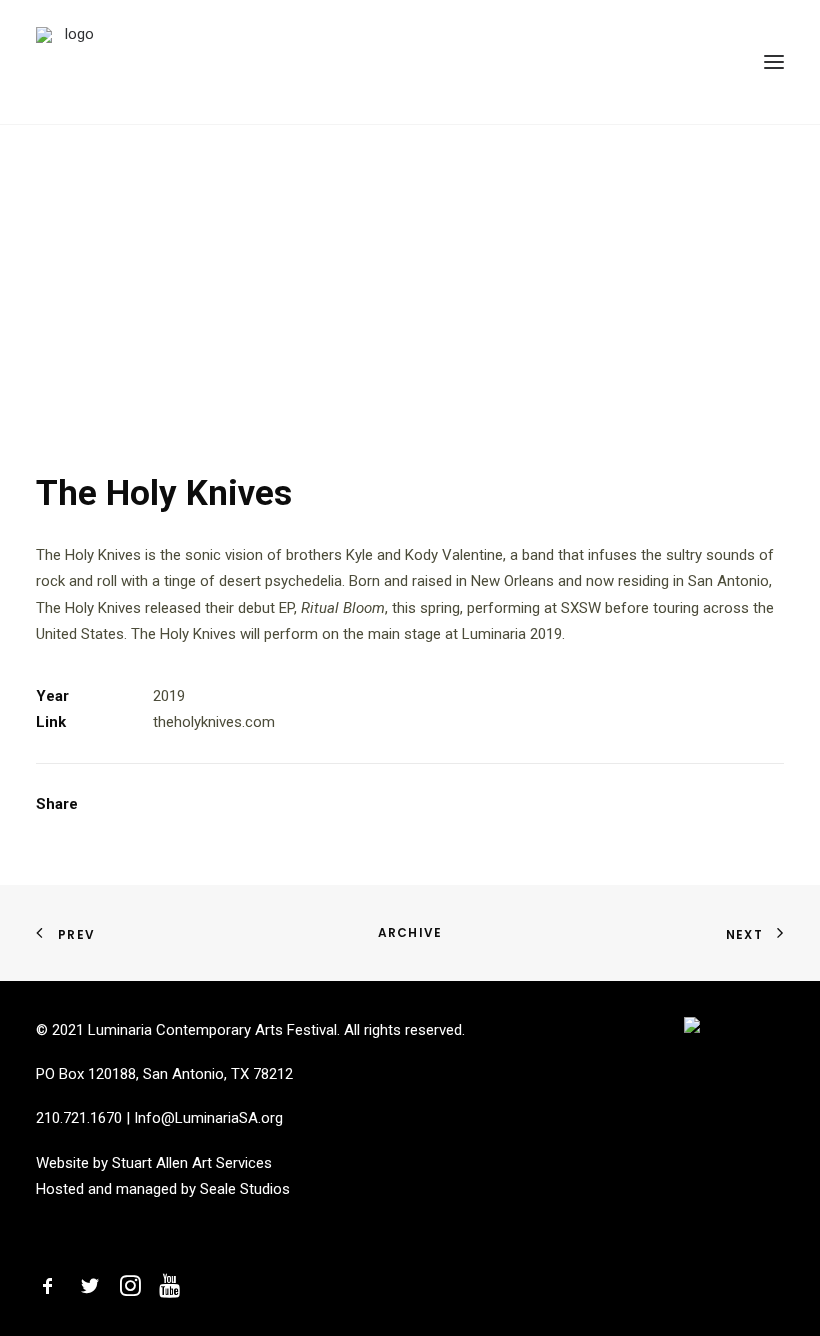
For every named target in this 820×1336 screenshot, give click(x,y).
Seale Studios (245, 1189)
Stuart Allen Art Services (192, 1163)
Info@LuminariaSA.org (208, 1118)
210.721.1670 (79, 1118)
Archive (410, 932)
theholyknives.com (214, 722)
